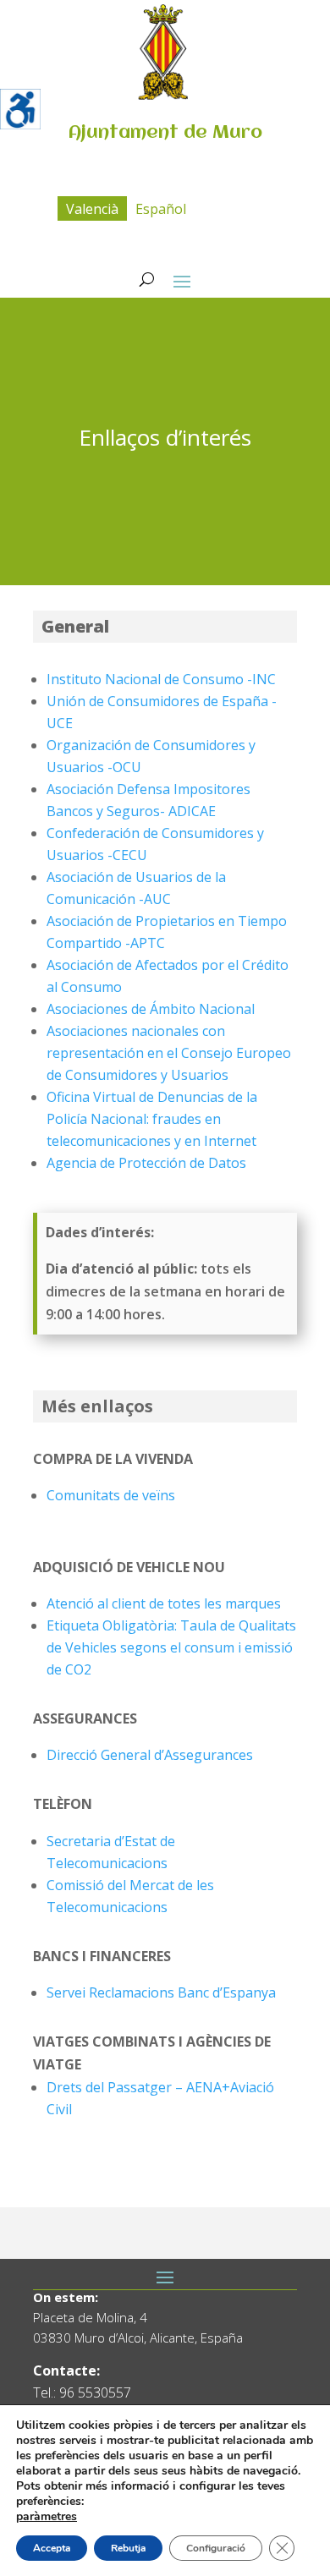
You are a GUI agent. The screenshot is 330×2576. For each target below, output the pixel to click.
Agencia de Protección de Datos (146, 1163)
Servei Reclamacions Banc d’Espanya (161, 1992)
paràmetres (47, 2517)
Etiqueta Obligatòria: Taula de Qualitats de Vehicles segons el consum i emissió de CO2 (171, 1647)
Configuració (216, 2548)
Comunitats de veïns (111, 1495)
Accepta (52, 2548)
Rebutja (128, 2548)
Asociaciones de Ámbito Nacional (151, 1009)
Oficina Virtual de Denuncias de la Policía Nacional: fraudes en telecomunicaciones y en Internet (152, 1119)
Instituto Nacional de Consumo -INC (161, 679)
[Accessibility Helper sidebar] (20, 109)
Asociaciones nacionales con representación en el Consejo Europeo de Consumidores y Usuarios (169, 1053)
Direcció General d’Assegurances (150, 1755)
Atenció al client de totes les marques (164, 1603)
